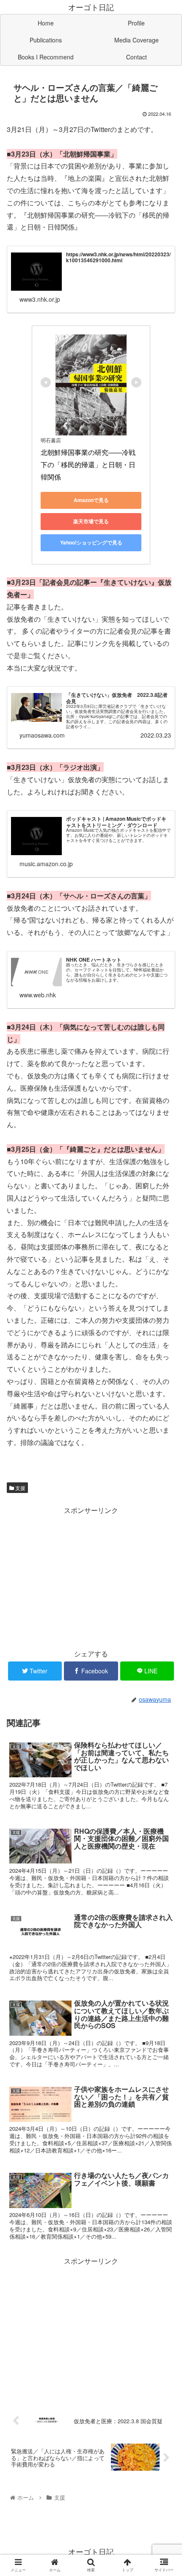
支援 (20, 1488)
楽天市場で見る (91, 521)
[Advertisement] (91, 1576)
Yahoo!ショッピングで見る (91, 542)
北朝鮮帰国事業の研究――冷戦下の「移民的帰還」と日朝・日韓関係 (88, 464)
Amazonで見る (91, 500)
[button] (164, 1446)
